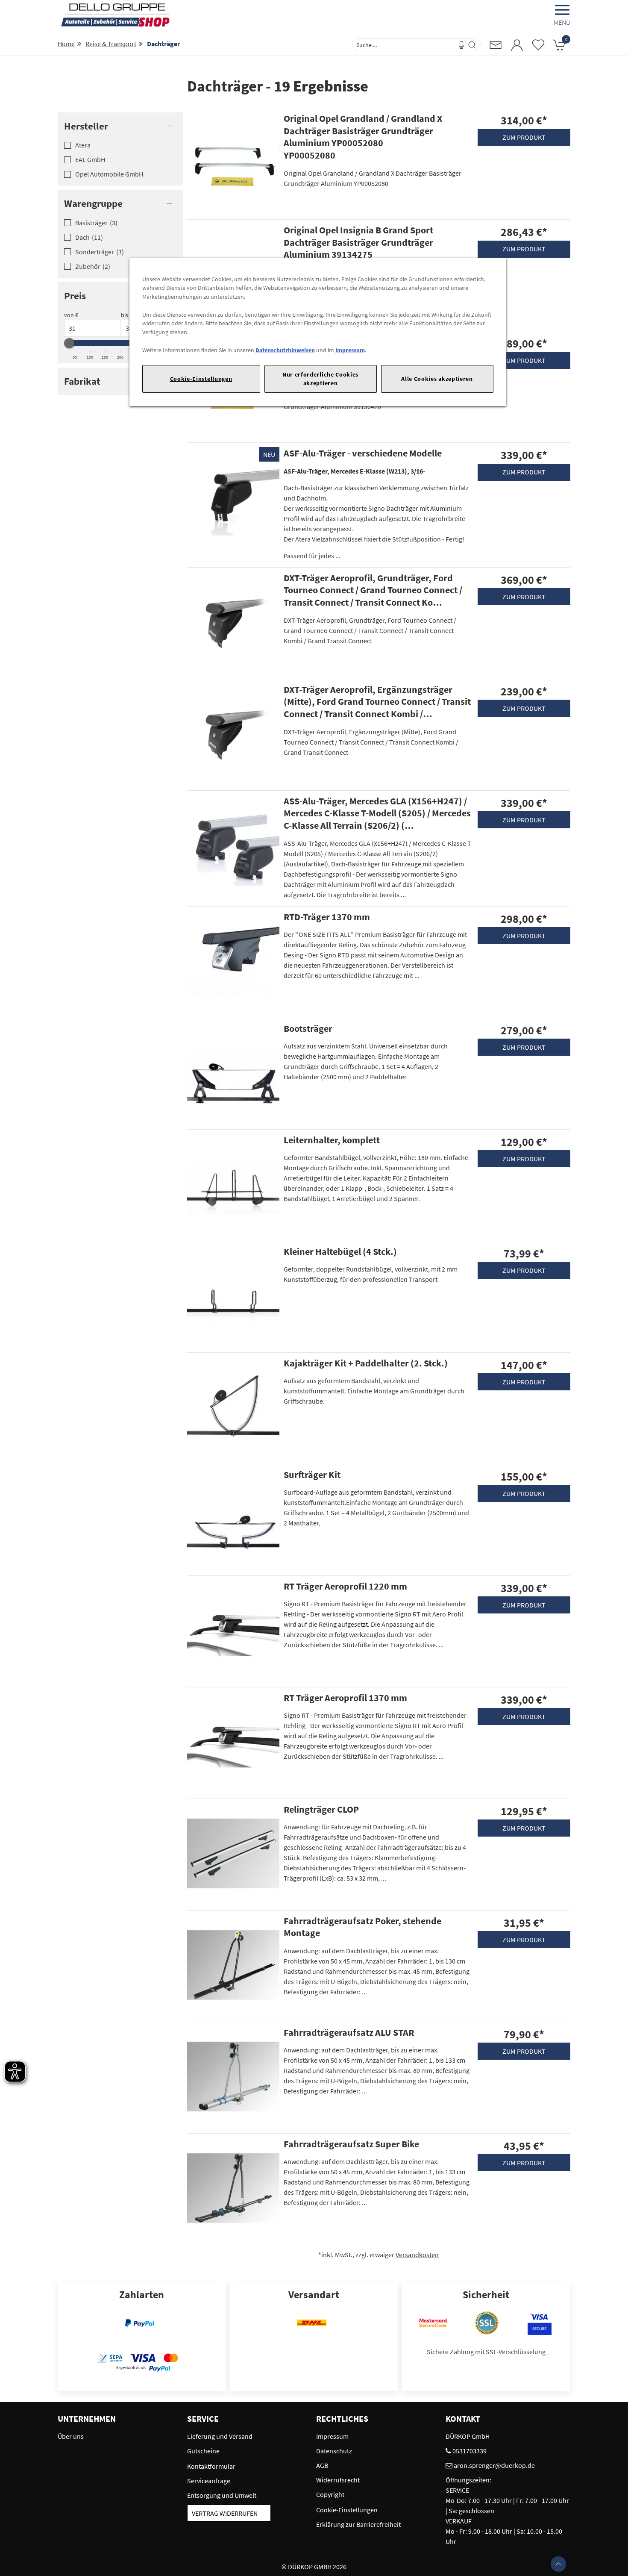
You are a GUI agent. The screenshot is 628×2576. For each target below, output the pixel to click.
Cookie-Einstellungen (201, 379)
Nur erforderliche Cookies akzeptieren (320, 378)
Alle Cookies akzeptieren (437, 379)
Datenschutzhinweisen (285, 350)
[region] (318, 332)
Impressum (350, 350)
